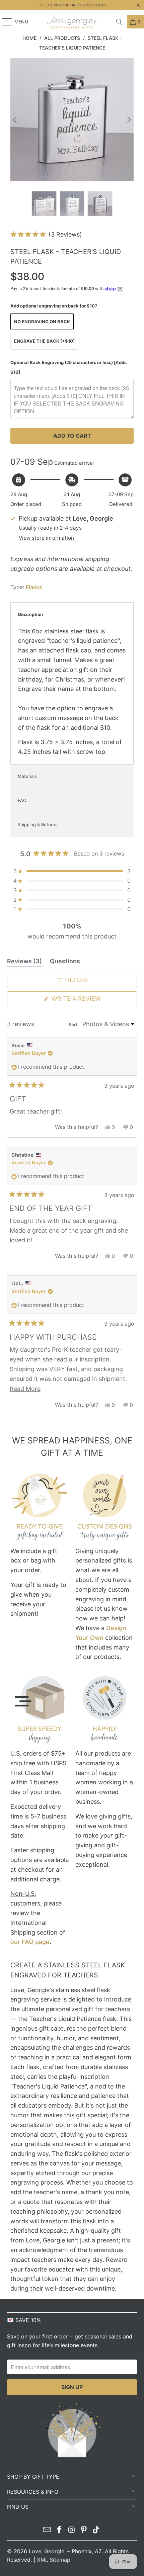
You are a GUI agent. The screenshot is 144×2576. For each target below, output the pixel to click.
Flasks (34, 587)
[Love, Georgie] (72, 22)
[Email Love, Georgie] (47, 2530)
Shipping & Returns (38, 824)
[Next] (129, 120)
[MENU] (4, 22)
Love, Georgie (47, 2551)
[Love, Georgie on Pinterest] (84, 2530)
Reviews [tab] (24, 962)
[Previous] (15, 120)
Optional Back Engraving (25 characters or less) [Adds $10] (68, 367)
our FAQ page (30, 1942)
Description (30, 614)
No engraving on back (42, 322)
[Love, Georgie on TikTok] (96, 2530)
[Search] (119, 22)
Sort (74, 1025)
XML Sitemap (54, 2560)
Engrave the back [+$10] (44, 341)
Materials (27, 776)
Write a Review (90, 1000)
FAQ (22, 800)
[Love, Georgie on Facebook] (59, 2530)
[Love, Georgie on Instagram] (72, 2530)
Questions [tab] (65, 962)
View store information (46, 538)
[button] (46, 234)
